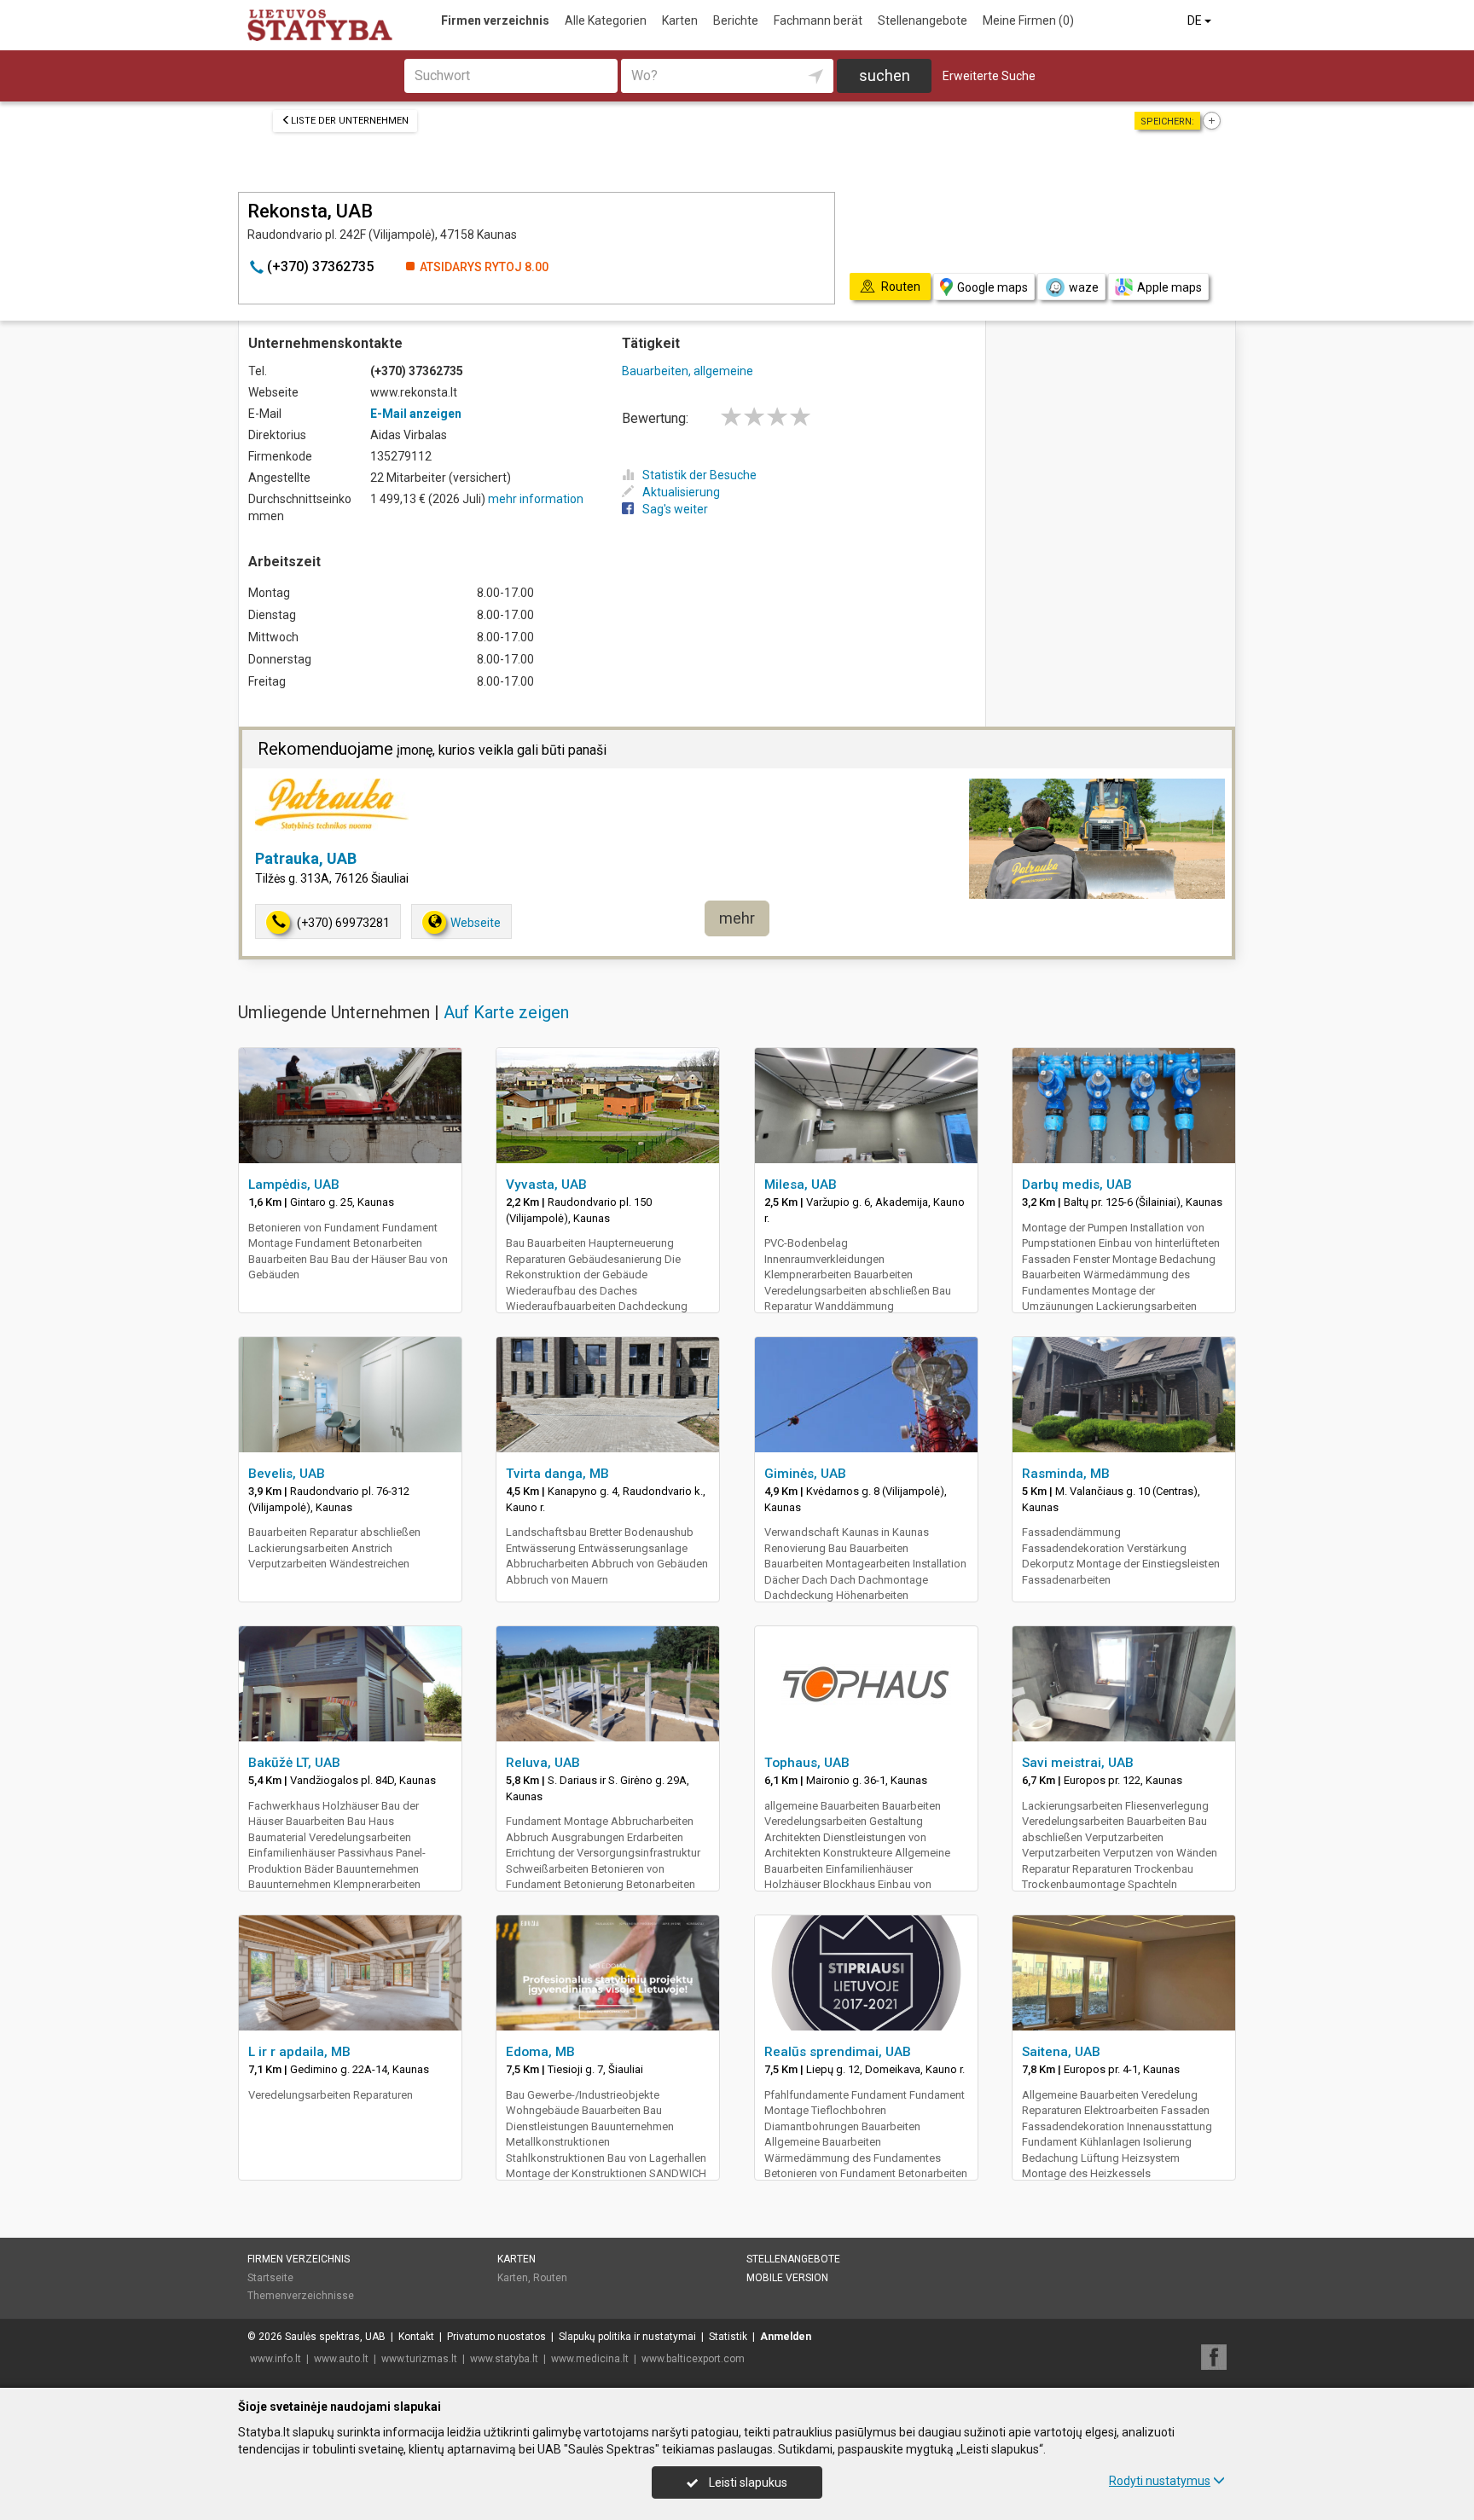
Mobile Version (787, 2278)
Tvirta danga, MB (557, 1474)
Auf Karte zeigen (506, 1012)
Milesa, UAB (801, 1185)
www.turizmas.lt (419, 2359)
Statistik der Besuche (699, 475)
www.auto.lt (341, 2359)
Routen (550, 2278)
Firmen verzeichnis (495, 20)
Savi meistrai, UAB (1078, 1763)
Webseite (476, 923)
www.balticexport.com (693, 2359)
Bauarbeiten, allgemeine (688, 371)
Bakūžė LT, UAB (294, 1763)
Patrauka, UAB (306, 858)
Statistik (728, 2337)
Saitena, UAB (1061, 2052)
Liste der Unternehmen (350, 121)
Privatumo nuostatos (496, 2337)
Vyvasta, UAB (546, 1185)
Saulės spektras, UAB (335, 2337)
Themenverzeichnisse (301, 2296)
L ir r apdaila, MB (299, 2052)
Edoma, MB (540, 2052)
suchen (885, 75)
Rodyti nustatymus (1160, 2481)
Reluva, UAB (543, 1763)
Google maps (992, 287)
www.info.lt (276, 2359)
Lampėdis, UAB (294, 1185)
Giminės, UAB (805, 1474)
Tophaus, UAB (807, 1763)
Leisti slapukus (747, 2482)
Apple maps (1169, 287)
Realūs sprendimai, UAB (838, 2052)
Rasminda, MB (1066, 1474)
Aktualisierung (681, 492)
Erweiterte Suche (989, 76)
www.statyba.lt (504, 2359)
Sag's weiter (675, 509)
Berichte (736, 20)
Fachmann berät (818, 20)
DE (1196, 20)
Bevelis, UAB (287, 1474)
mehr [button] (737, 918)
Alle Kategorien (606, 20)
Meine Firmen (1028, 20)
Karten (680, 20)
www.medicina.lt (590, 2359)
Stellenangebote (923, 20)
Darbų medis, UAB (1077, 1185)
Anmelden (786, 2337)
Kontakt (416, 2337)
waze (1084, 287)
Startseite (270, 2278)
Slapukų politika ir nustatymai (627, 2337)
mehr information (536, 499)
